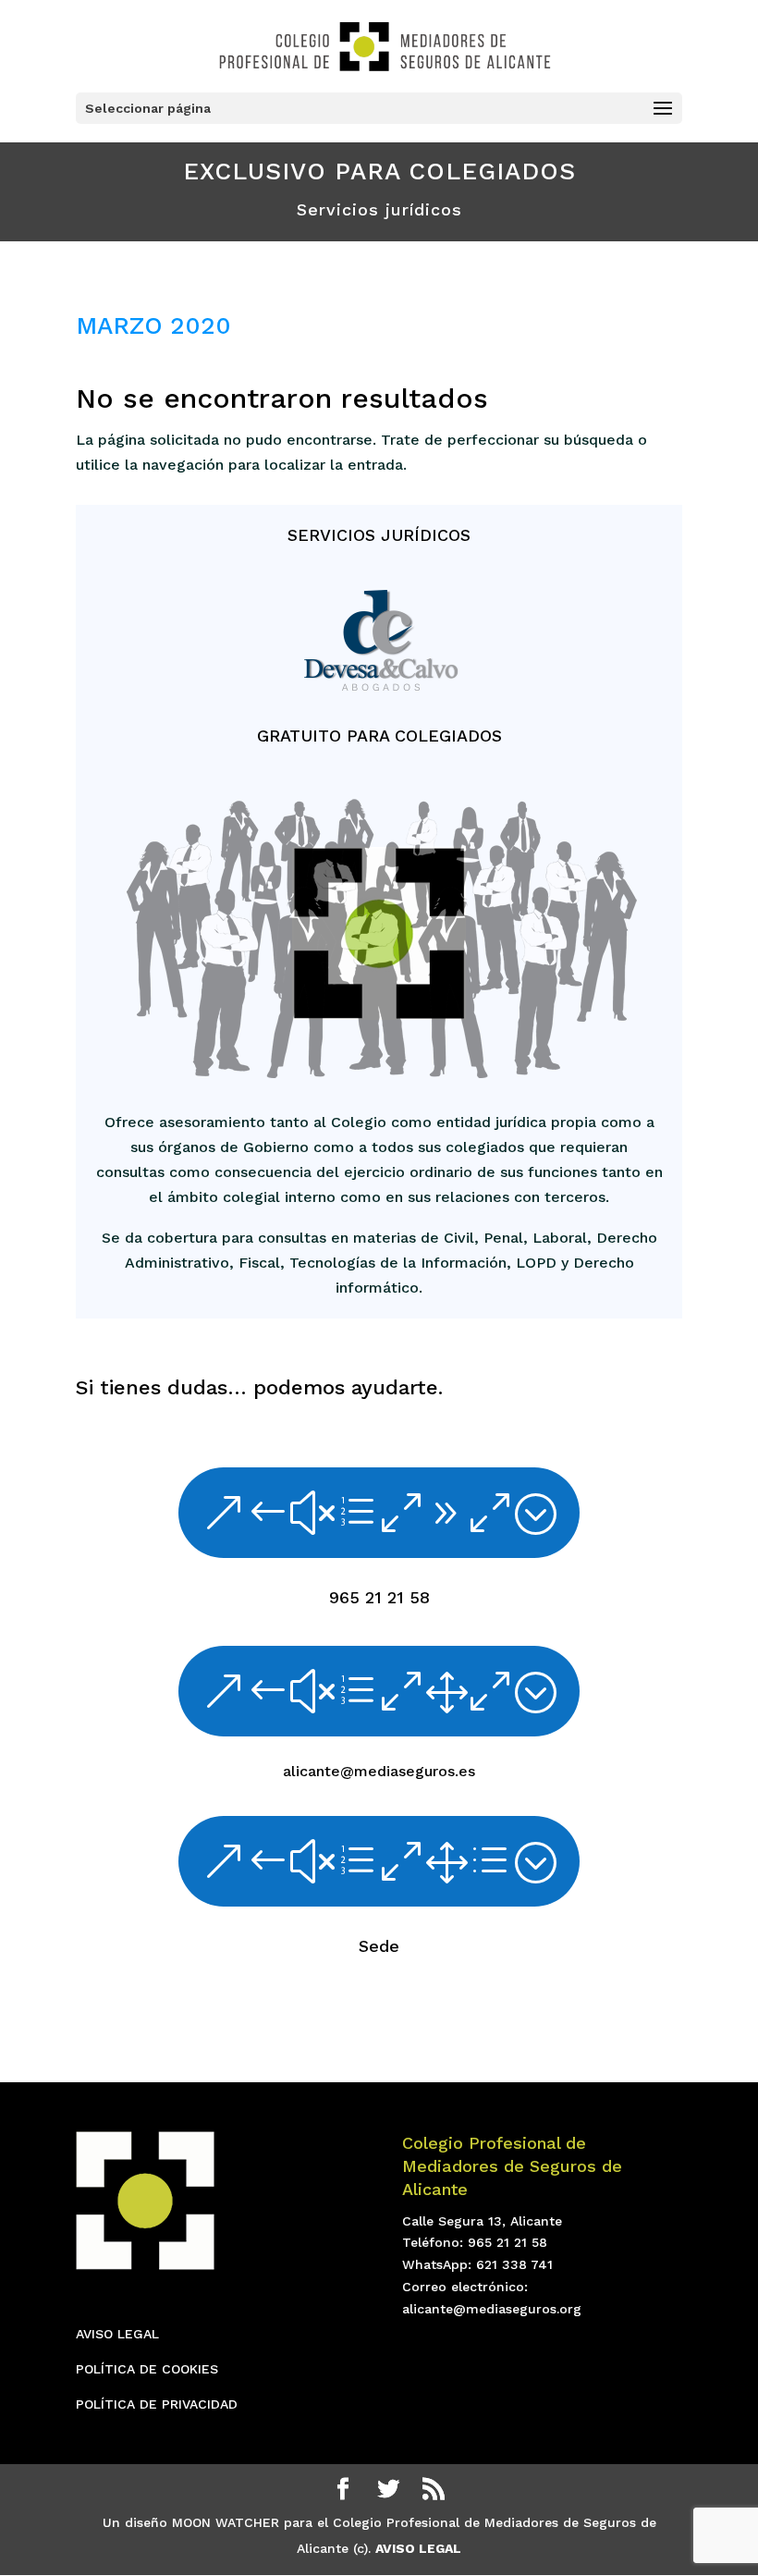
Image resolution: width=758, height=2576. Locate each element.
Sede (379, 1946)
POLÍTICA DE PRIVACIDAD (157, 2404)
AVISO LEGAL (117, 2334)
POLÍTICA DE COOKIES (147, 2369)
